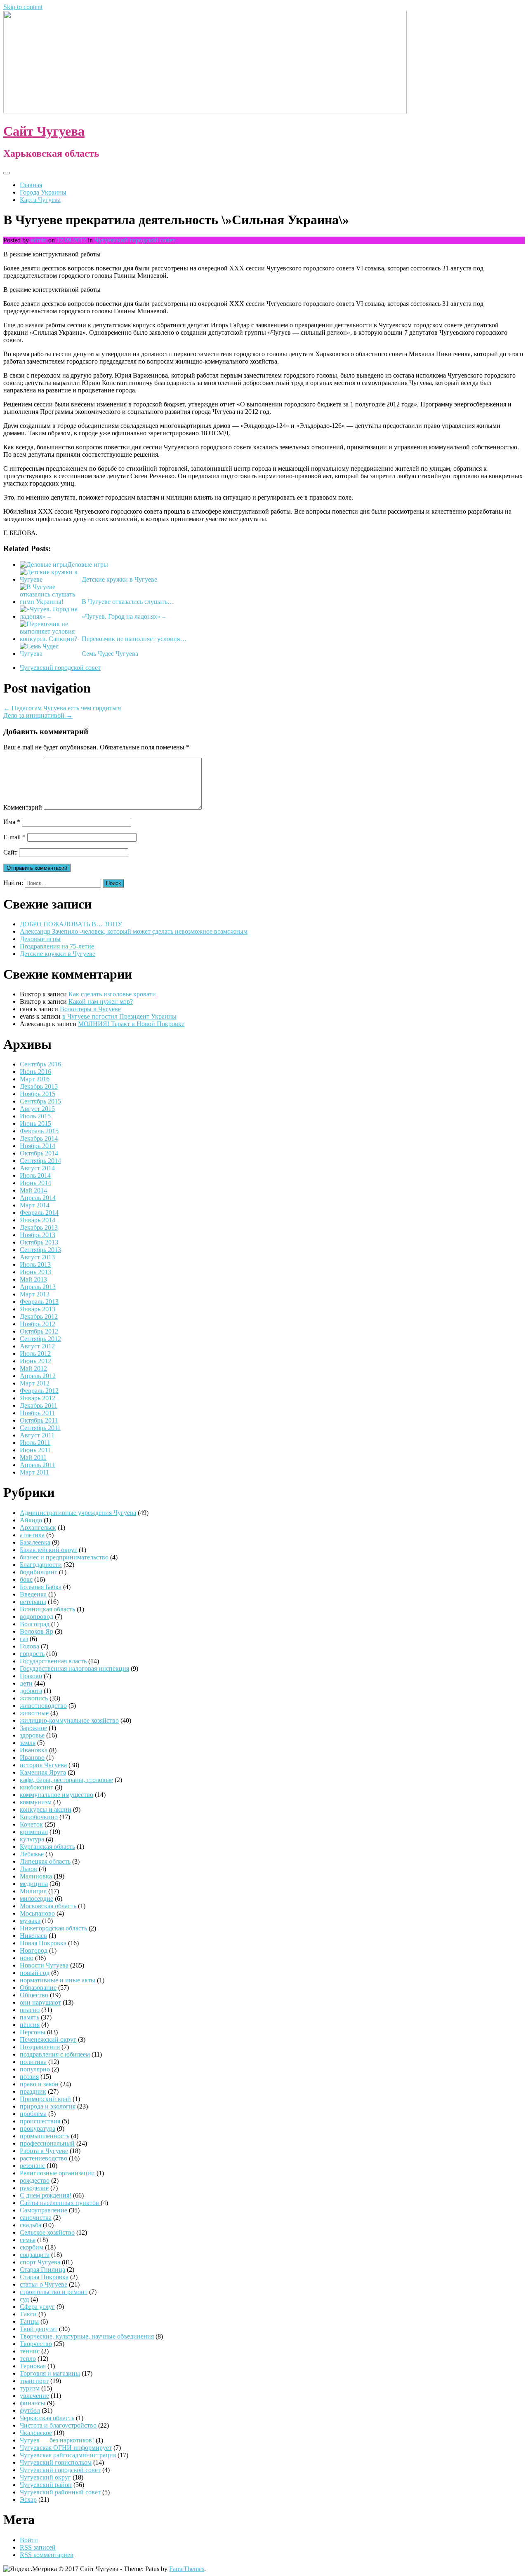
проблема (33, 2114)
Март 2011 (34, 1472)
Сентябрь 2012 (40, 1339)
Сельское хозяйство (47, 2232)
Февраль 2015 (39, 1131)
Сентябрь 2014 (40, 1161)
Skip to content (23, 7)
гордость (32, 1654)
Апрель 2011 (38, 1465)
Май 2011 (33, 1457)
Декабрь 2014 (39, 1138)
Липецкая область (45, 1861)
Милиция (33, 1891)
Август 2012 (37, 1346)
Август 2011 (37, 1435)
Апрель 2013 (38, 1287)
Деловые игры (88, 565)
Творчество (36, 2344)
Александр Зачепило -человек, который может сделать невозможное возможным (134, 931)
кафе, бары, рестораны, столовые (66, 1780)
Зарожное (33, 1728)
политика (33, 2062)
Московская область (48, 1906)
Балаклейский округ (48, 1550)
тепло (28, 2359)
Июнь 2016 (35, 1072)
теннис (30, 2351)
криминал (34, 1832)
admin (39, 240)
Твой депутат (39, 2329)
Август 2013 (37, 1257)
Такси (29, 2314)
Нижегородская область (53, 1928)
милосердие (37, 1899)
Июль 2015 (35, 1116)
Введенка (33, 1594)
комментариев (47, 2555)
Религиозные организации (57, 2173)
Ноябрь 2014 (38, 1146)
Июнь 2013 (35, 1272)
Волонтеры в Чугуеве (90, 1009)
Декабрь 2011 (39, 1405)
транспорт (34, 2381)
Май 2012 (33, 1368)
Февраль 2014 (39, 1213)
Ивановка (34, 1750)
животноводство (43, 1706)
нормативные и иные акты (58, 1980)
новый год (35, 1973)
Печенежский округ (48, 2039)
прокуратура (38, 2129)
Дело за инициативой (38, 715)
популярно (35, 2069)
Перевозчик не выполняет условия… (134, 639)
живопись (34, 1698)
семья (28, 2240)
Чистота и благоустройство (58, 2425)
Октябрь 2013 (39, 1242)
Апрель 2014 (38, 1198)
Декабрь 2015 (39, 1086)
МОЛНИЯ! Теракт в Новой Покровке (131, 1024)
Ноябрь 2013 (38, 1235)
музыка (30, 1921)
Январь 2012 (38, 1398)
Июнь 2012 (35, 1361)
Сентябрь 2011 (40, 1428)
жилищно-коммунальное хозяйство (69, 1720)
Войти (29, 2540)
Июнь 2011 (35, 1450)
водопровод (37, 1617)
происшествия (40, 2121)
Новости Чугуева (44, 1965)
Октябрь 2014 (39, 1153)
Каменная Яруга (43, 1772)
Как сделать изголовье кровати (112, 994)
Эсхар (28, 2500)
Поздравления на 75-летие (57, 946)
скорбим (32, 2247)
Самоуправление (44, 2210)
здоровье (32, 1735)
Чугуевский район (46, 2485)
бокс (26, 1579)
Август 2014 (37, 1168)
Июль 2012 (35, 1354)
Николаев (33, 1936)
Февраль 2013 (39, 1302)
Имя (12, 822)
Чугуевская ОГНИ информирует (66, 2448)
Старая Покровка (44, 2277)
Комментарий (23, 807)
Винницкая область (47, 1609)
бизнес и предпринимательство (64, 1557)
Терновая (33, 2366)
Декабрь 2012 (39, 1316)
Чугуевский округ (45, 2477)
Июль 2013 (35, 1265)
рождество (35, 2180)
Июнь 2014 (35, 1183)
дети (26, 1683)
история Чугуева (43, 1765)
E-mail (14, 837)
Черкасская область (47, 2418)
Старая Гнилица (42, 2270)
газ (24, 1639)
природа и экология (48, 2106)
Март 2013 (35, 1294)
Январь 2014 (38, 1220)
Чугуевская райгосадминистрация (68, 2455)
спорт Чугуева (40, 2262)
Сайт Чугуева (44, 131)
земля (28, 1743)
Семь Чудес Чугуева (110, 654)
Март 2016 (35, 1079)
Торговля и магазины (50, 2373)
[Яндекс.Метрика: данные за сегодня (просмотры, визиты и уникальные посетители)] (30, 2569)
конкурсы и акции (46, 1809)
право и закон (39, 2084)
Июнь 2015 (35, 1124)
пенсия (30, 2025)
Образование (38, 1988)
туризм (30, 2388)
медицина (34, 1884)
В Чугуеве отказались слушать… (128, 602)
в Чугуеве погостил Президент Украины (119, 1016)
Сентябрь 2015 (40, 1101)
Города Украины (43, 192)
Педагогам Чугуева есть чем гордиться (62, 708)
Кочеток (31, 1824)
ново (27, 1958)
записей (38, 2547)
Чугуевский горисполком (56, 2462)
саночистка (36, 2218)
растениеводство (44, 2158)
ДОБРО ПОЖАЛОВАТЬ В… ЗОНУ (71, 924)
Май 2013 (33, 1279)
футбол (30, 2410)
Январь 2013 (38, 1309)
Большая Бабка (41, 1587)
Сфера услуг (37, 2307)
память (29, 2017)
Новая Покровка (43, 1943)
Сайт (10, 852)
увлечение (34, 2396)
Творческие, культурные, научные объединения (87, 2336)
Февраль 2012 (39, 1391)
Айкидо (31, 1520)
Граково (31, 1676)
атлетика (32, 1535)
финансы (33, 2403)
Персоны (33, 2032)
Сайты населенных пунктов (60, 2203)
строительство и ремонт (54, 2292)
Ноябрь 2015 (38, 1094)
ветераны (33, 1602)
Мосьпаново (37, 1913)
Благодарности (41, 1565)
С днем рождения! (46, 2195)
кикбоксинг (37, 1787)
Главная (31, 185)
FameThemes (187, 2569)
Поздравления (40, 2047)
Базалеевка (35, 1542)
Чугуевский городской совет (135, 240)
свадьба (31, 2225)
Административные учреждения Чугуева (78, 1513)
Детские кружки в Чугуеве (119, 579)
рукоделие (34, 2188)
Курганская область (47, 1847)
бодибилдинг (39, 1572)
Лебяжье (32, 1854)
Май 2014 (33, 1190)
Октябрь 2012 (39, 1331)
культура (32, 1839)
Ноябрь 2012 (38, 1324)
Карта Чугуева (40, 200)
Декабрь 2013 (39, 1227)
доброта (31, 1691)
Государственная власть (53, 1661)
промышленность (45, 2136)
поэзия (29, 2077)
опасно (30, 2010)
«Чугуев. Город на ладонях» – (124, 616)
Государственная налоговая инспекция (74, 1668)
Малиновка (36, 1876)
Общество (34, 1995)
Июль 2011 (35, 1443)
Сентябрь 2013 (40, 1250)
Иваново (32, 1758)
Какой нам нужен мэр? (101, 1002)
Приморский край (45, 2099)
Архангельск (38, 1528)
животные (34, 1713)
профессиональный (47, 2143)
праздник (33, 2091)
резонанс (32, 2166)
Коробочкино (39, 1817)
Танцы (29, 2321)
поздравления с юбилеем (55, 2054)
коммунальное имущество (57, 1795)
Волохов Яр (37, 1631)
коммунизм (36, 1802)
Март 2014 (35, 1205)
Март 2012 (35, 1383)
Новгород (34, 1950)
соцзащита (35, 2255)
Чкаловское (36, 2433)
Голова (29, 1646)
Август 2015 (37, 1109)
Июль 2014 (35, 1175)
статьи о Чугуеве (44, 2284)
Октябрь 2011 (39, 1420)
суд (24, 2299)
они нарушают (40, 2002)
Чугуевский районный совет (60, 2492)
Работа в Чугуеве (44, 2151)
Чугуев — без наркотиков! (57, 2440)
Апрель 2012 (38, 1376)
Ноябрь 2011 (37, 1413)
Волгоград (35, 1624)
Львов (28, 1869)
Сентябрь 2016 (40, 1064)
